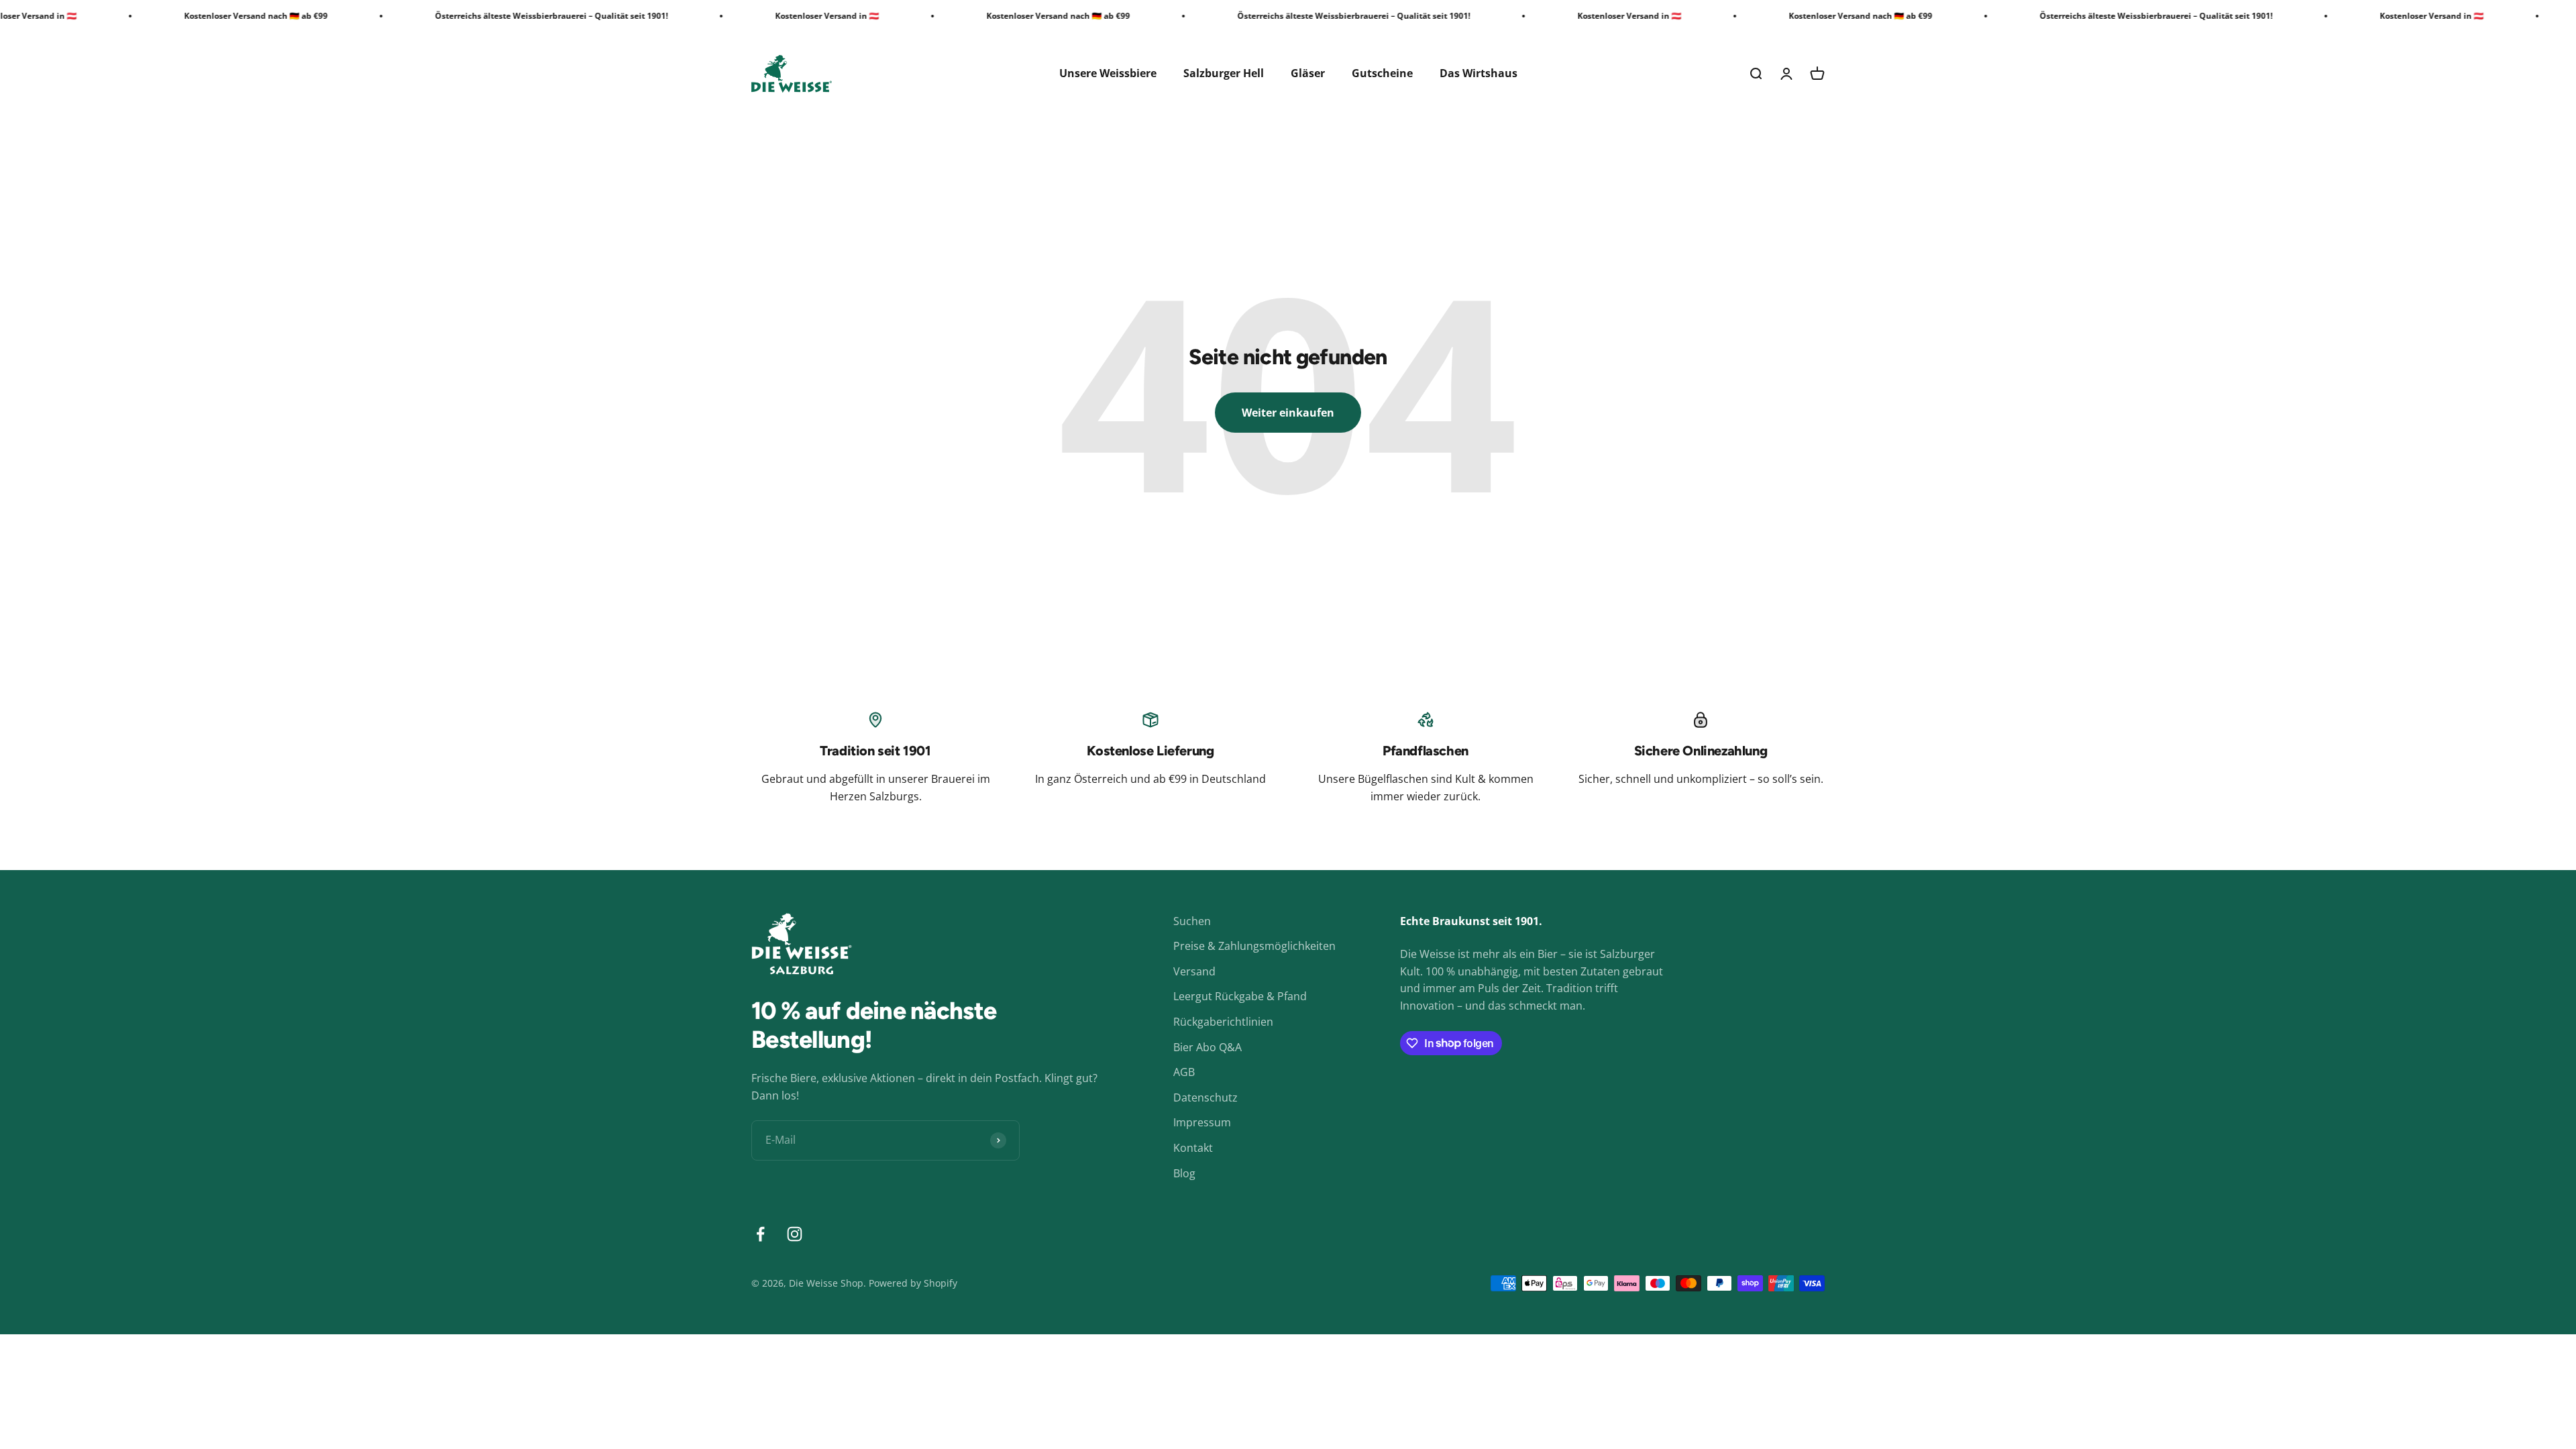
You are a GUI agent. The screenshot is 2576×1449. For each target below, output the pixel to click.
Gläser (1308, 73)
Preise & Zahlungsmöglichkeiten (1254, 946)
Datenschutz (1205, 1097)
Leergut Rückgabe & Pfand (1240, 996)
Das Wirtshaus (1479, 73)
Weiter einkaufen (1288, 413)
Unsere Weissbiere (1108, 73)
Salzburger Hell (1224, 73)
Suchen (1192, 921)
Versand (1194, 971)
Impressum (1202, 1122)
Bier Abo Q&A (1207, 1047)
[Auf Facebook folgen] (760, 1234)
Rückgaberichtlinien (1223, 1022)
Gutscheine (1382, 73)
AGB (1184, 1072)
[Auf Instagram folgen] (795, 1234)
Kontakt (1193, 1148)
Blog (1184, 1173)
